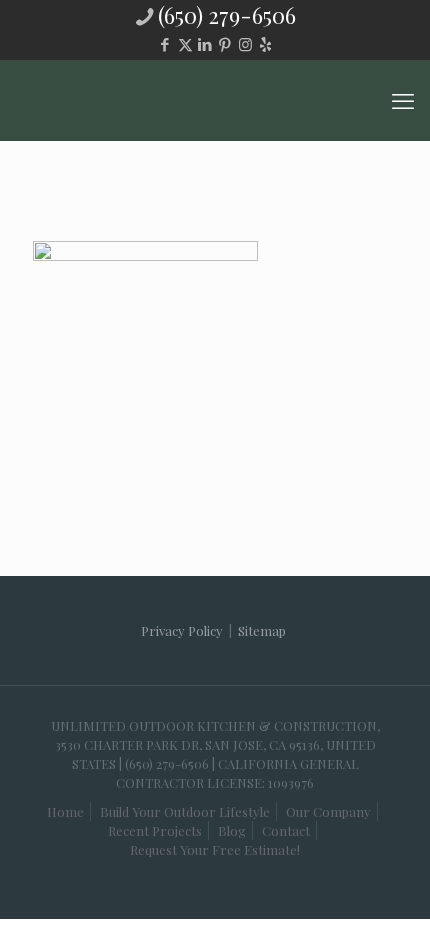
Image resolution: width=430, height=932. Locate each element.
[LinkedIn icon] (205, 44)
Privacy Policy (182, 630)
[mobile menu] (403, 100)
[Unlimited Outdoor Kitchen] (215, 100)
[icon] (265, 44)
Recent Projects (155, 830)
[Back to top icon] (369, 881)
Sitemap (262, 630)
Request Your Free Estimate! (215, 849)
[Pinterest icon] (225, 44)
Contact (286, 830)
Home (65, 811)
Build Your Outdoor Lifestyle (185, 811)
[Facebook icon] (165, 44)
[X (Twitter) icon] (185, 44)
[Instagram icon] (245, 44)
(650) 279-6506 (227, 15)
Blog (232, 830)
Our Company (328, 811)
